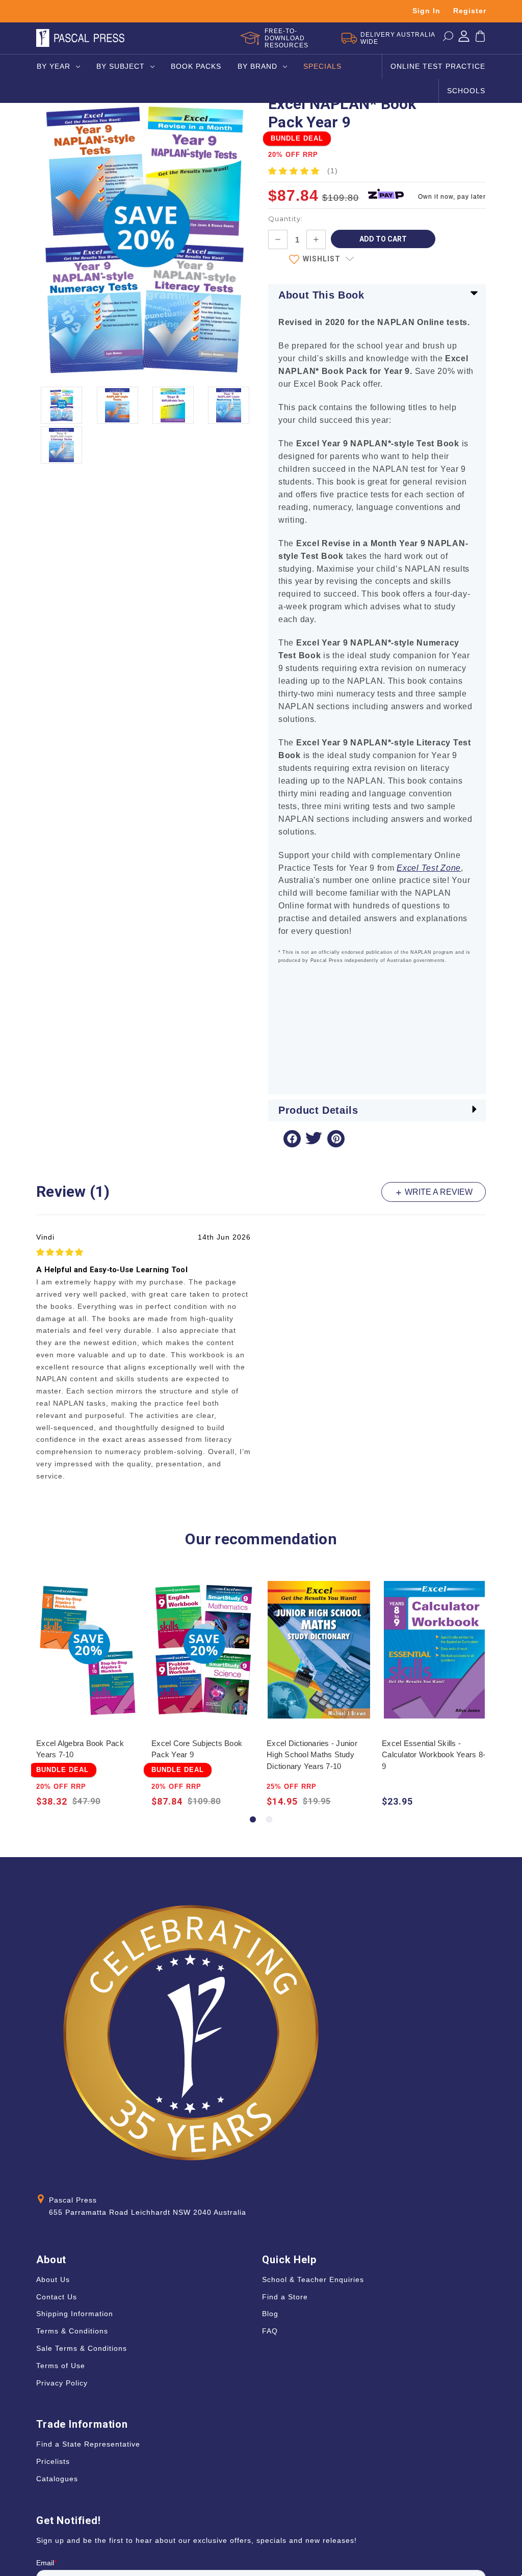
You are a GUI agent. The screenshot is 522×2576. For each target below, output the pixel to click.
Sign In (426, 11)
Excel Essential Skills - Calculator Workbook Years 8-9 (434, 1755)
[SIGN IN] (464, 38)
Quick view (88, 1639)
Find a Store (285, 2297)
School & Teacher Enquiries (313, 2279)
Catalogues (57, 2479)
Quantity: (285, 219)
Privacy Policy (62, 2383)
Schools (466, 91)
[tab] (253, 1819)
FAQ (270, 2331)
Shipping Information (75, 2314)
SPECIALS (322, 66)
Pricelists (53, 2461)
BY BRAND (257, 66)
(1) (333, 171)
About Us (53, 2279)
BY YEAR (54, 66)
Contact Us (57, 2297)
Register (470, 11)
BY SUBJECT (121, 66)
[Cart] (480, 38)
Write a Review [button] (438, 1192)
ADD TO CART (88, 1659)
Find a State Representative (88, 2444)
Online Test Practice (438, 66)
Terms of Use (61, 2366)
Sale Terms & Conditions (82, 2348)
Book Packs (196, 66)
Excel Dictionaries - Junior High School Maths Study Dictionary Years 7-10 (312, 1755)
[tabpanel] (89, 1695)
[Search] (448, 38)
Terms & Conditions (72, 2331)
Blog (270, 2314)
